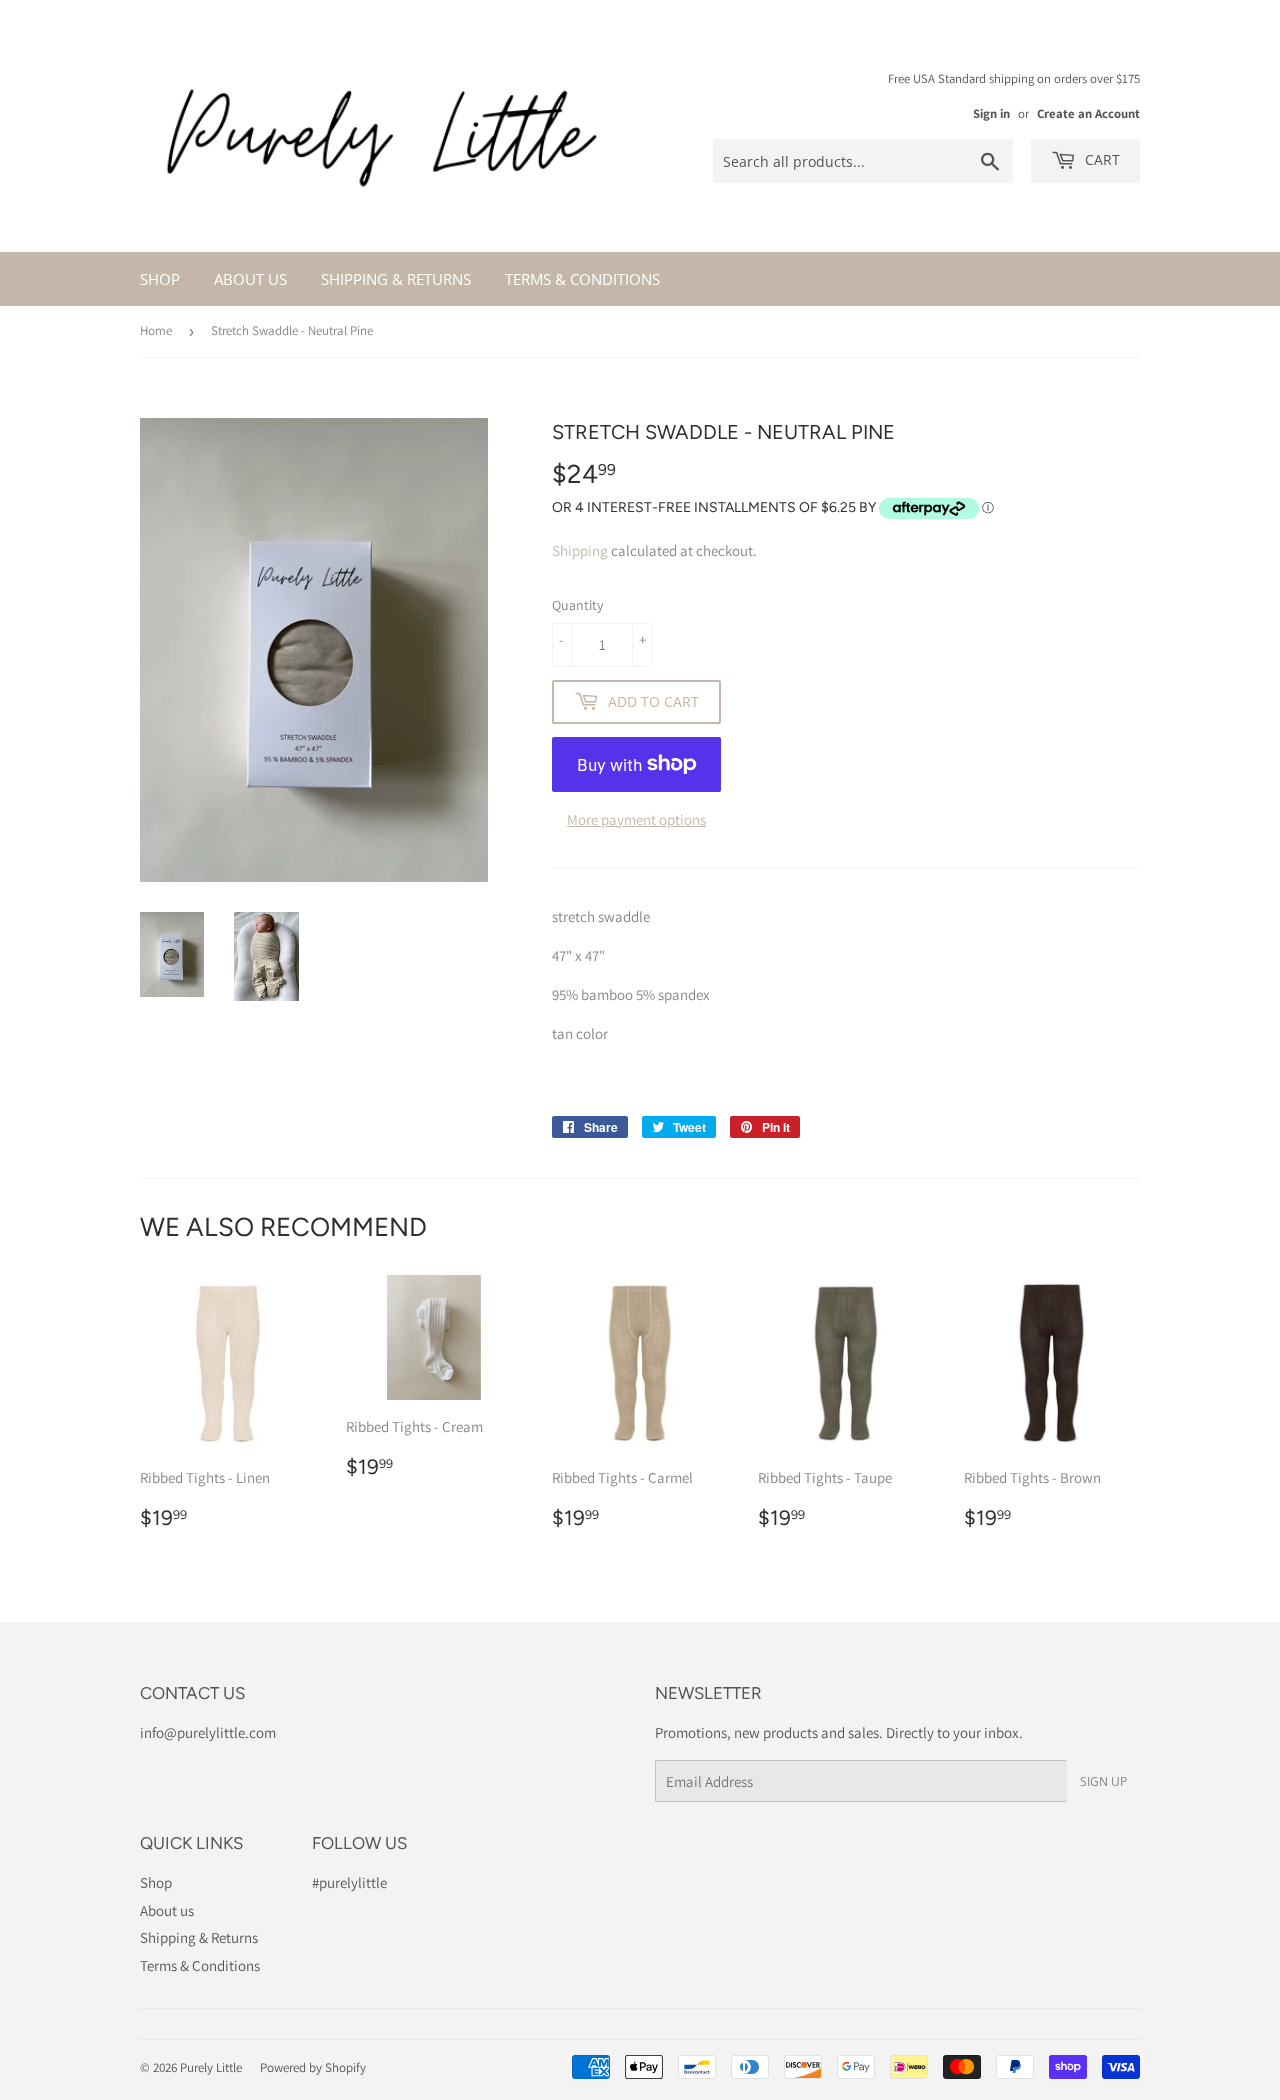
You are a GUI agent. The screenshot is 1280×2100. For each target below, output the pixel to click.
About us (250, 279)
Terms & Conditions (582, 279)
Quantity (577, 605)
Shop (160, 279)
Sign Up (1103, 1781)
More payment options (636, 819)
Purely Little (211, 2067)
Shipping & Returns (396, 279)
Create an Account (1088, 113)
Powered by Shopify (313, 2067)
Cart (1100, 159)
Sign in (991, 113)
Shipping (580, 550)
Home (156, 330)
